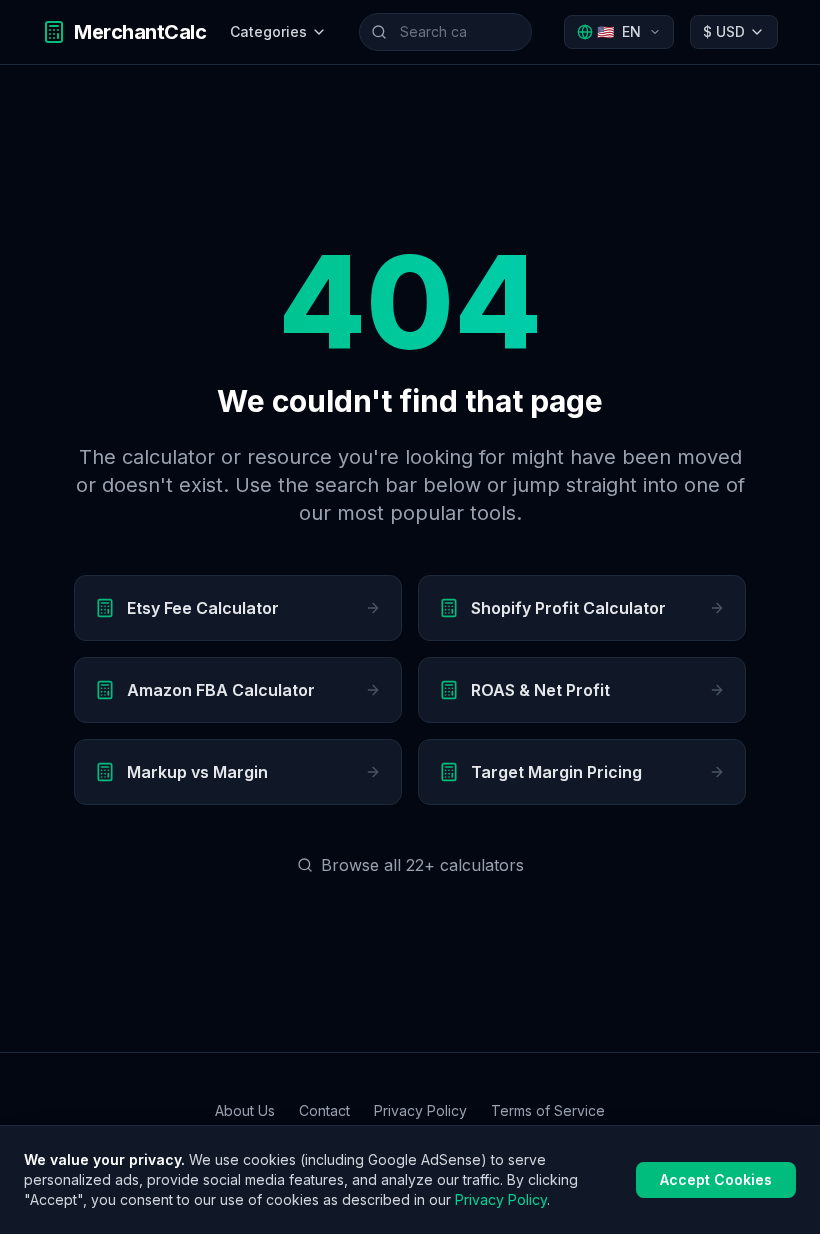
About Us (245, 1110)
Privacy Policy (420, 1110)
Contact (324, 1110)
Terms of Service (548, 1110)
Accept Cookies (716, 1179)
